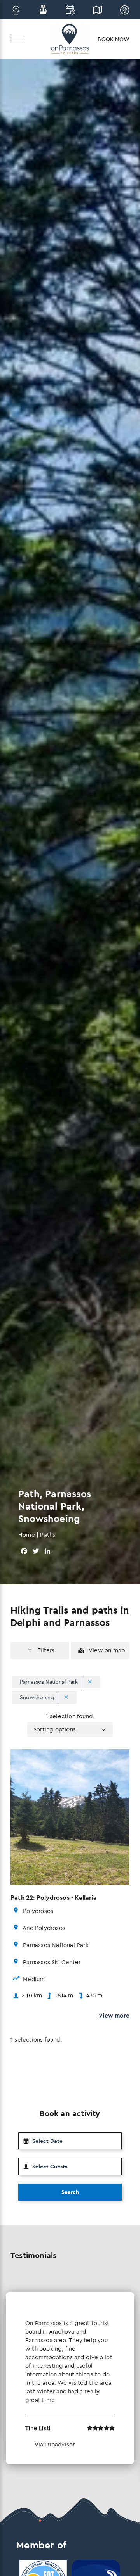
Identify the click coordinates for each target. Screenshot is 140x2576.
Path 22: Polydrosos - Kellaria (54, 1897)
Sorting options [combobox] (55, 1729)
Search (70, 2192)
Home (27, 1535)
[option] (70, 2378)
